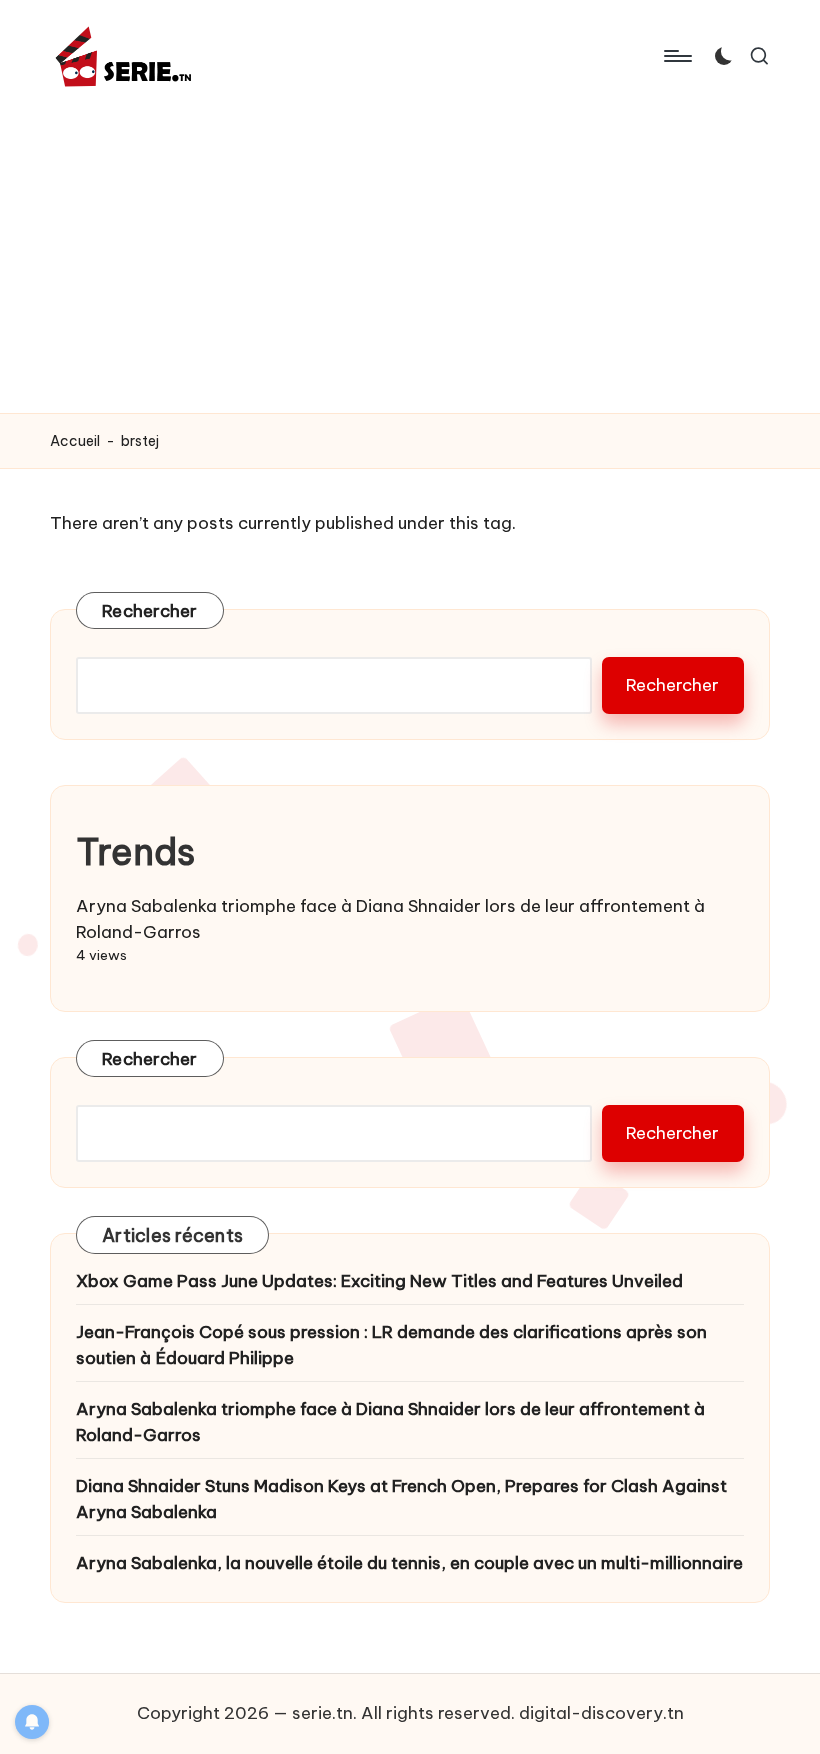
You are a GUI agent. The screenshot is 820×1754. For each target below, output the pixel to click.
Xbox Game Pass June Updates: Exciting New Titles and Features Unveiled (379, 1281)
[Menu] (676, 56)
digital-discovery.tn (601, 1713)
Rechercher (150, 611)
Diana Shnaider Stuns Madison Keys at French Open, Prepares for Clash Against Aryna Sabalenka (401, 1499)
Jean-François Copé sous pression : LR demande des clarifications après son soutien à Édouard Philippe (391, 1345)
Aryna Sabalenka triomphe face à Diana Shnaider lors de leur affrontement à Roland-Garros (390, 1422)
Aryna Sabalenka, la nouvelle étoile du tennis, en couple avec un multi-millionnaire (409, 1563)
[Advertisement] (410, 263)
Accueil (75, 441)
